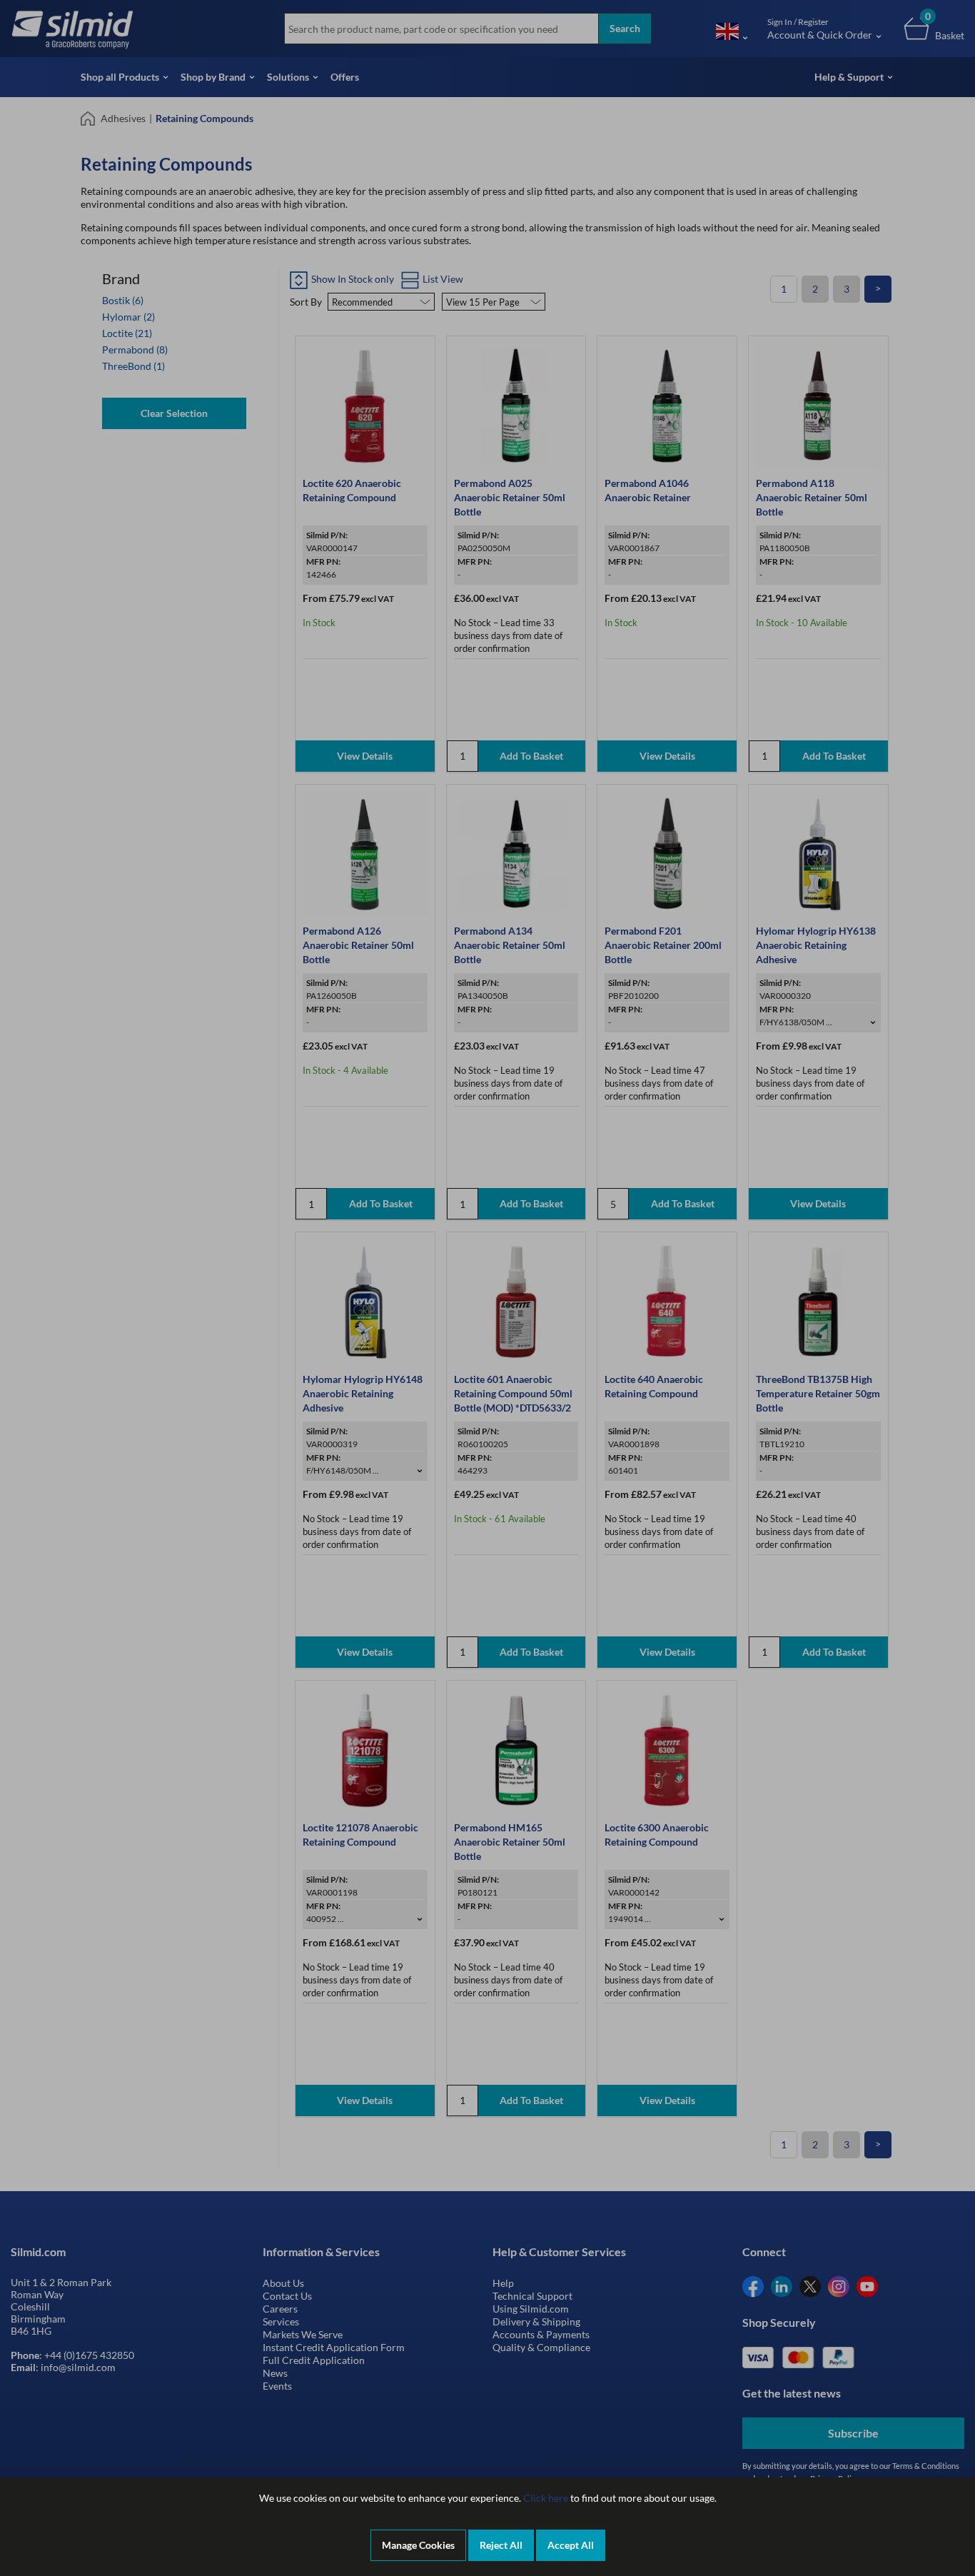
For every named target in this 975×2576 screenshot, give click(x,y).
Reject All (501, 2545)
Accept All (571, 2545)
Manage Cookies (418, 2545)
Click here (546, 2498)
